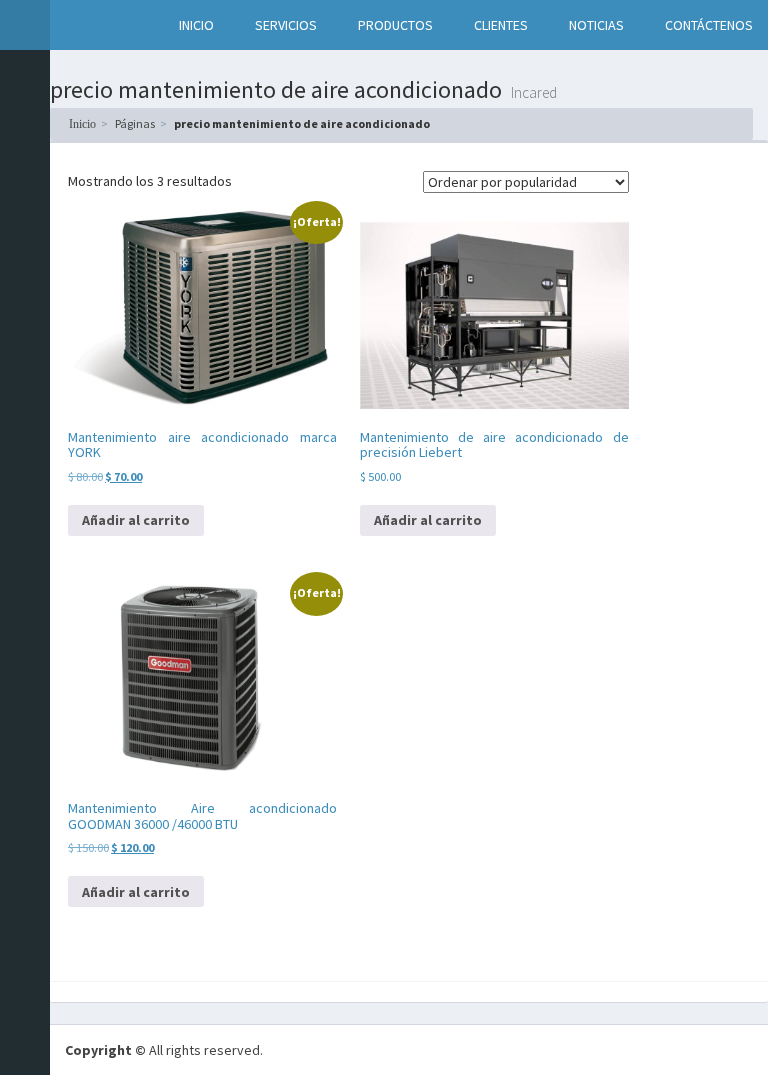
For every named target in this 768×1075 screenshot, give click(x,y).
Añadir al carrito (136, 520)
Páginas (135, 123)
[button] (70, 25)
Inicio (82, 124)
